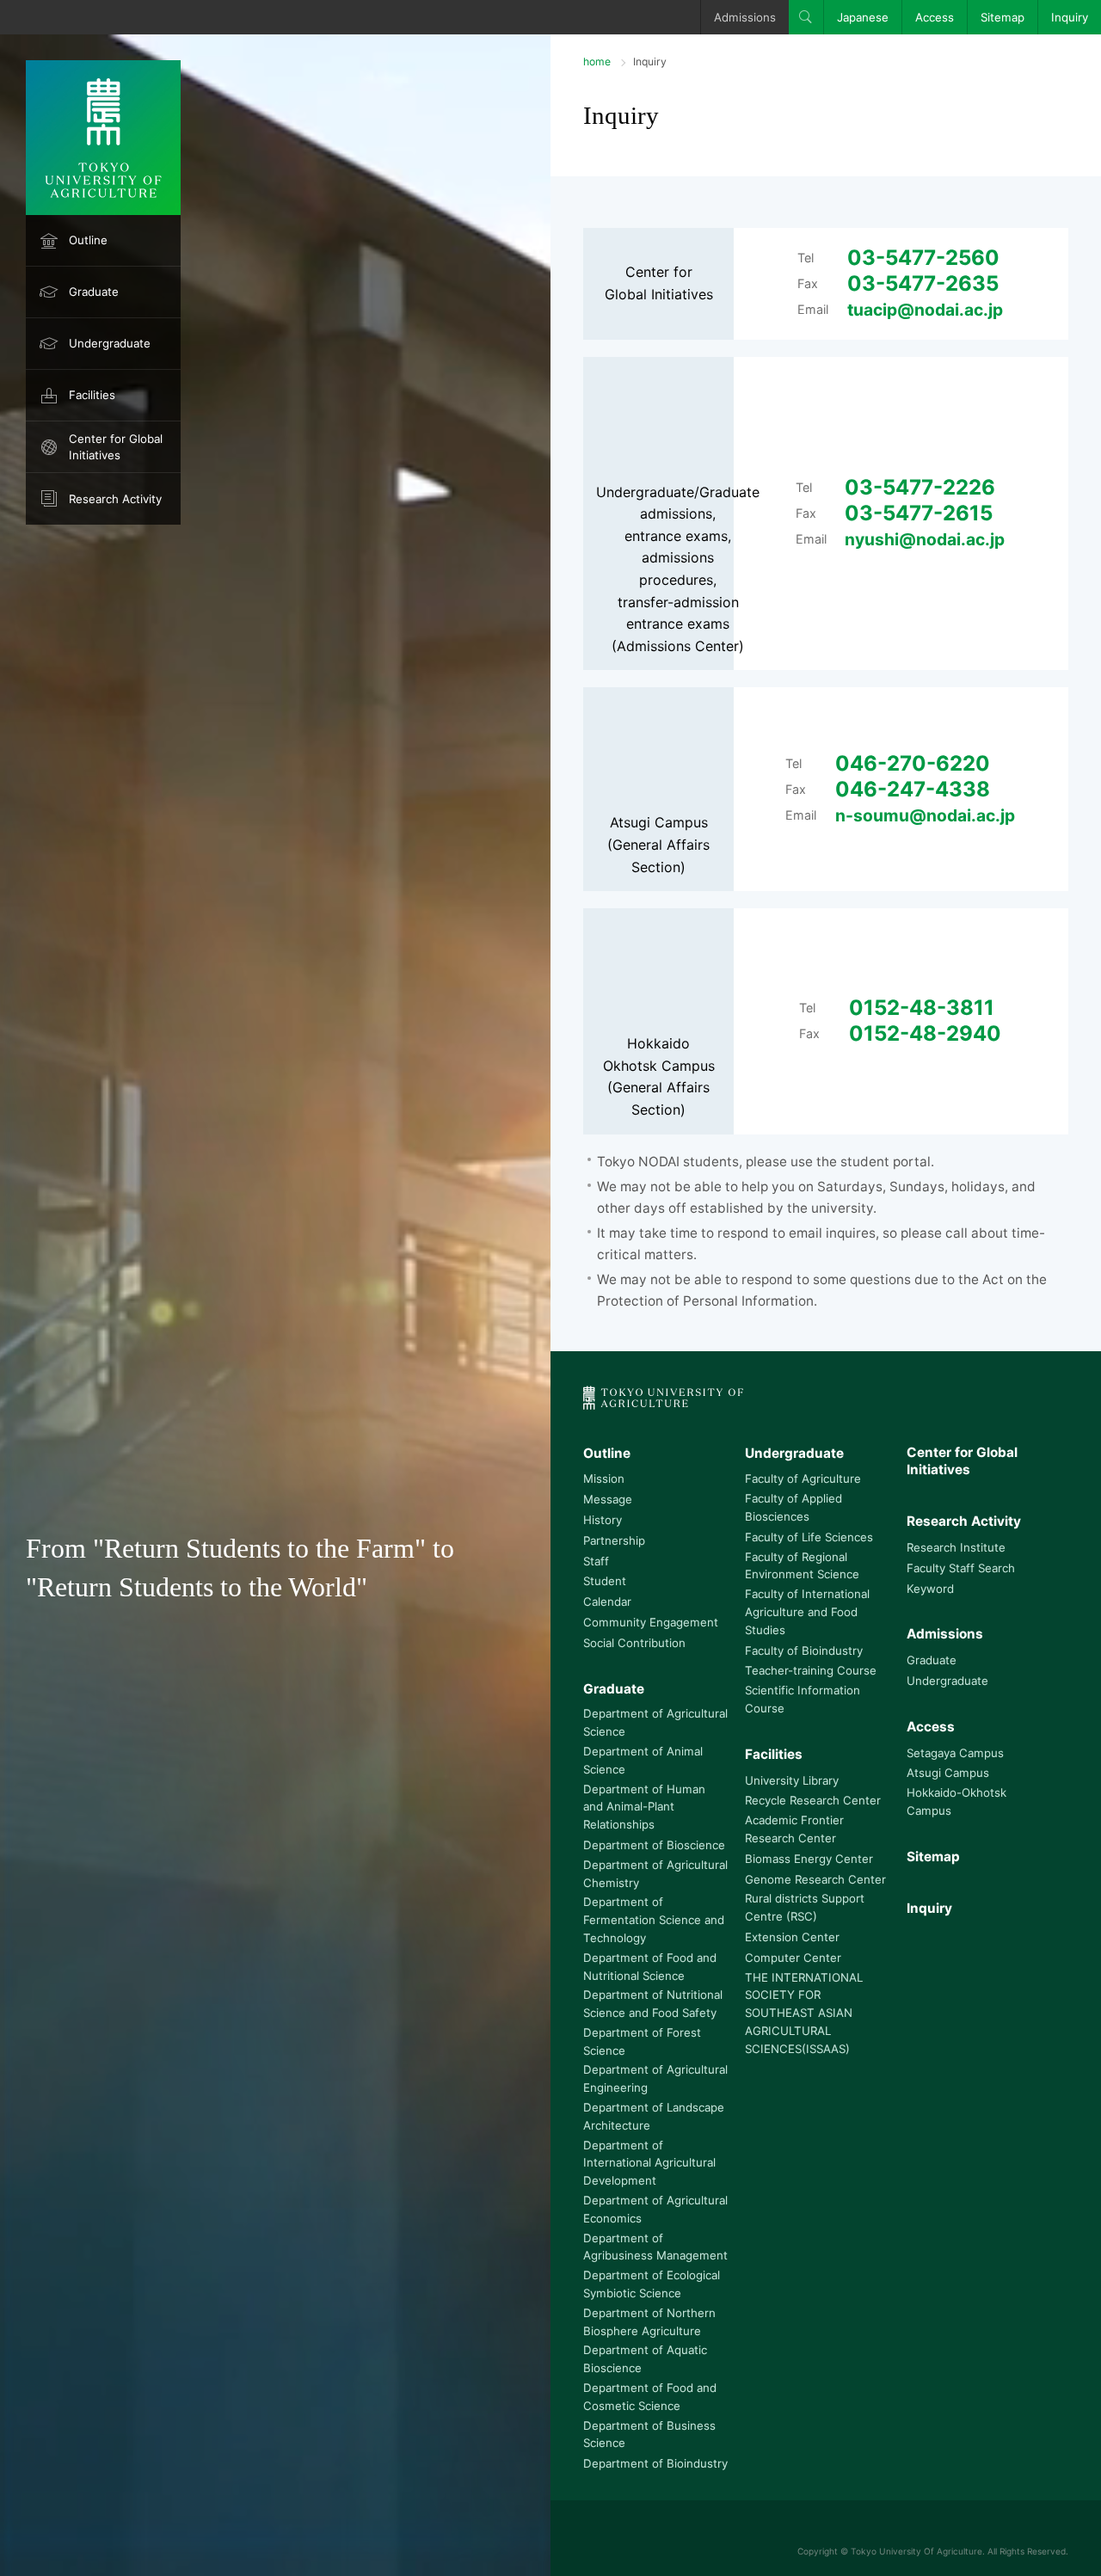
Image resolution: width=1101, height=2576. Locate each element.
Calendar (607, 1602)
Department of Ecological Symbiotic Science (652, 2284)
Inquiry (1070, 17)
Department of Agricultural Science (655, 1722)
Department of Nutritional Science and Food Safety (653, 2004)
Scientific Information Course (803, 1699)
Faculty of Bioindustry (804, 1651)
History (603, 1520)
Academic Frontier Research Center (794, 1829)
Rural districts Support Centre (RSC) (805, 1907)
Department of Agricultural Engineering (655, 2078)
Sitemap (1003, 17)
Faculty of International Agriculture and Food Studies (807, 1612)
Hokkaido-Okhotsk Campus (956, 1801)
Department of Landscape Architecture (654, 2116)
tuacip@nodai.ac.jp (925, 310)
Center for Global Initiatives (116, 447)
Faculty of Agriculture (803, 1479)
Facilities (92, 395)
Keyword (930, 1589)
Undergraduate (110, 343)
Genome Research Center (815, 1879)
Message (608, 1499)
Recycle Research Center (813, 1800)
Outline (88, 240)
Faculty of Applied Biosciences (793, 1507)
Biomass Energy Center (809, 1859)
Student (605, 1581)
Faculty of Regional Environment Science (802, 1566)
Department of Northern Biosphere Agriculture (649, 2322)
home (597, 61)
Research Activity (115, 499)
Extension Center (792, 1937)
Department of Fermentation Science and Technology (654, 1920)
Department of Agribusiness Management (655, 2247)
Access (935, 17)
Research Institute (956, 1547)
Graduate (94, 292)
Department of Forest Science (642, 2041)
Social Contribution (634, 1643)
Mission (604, 1479)
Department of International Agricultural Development (649, 2163)
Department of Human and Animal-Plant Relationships (644, 1807)
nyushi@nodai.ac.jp (925, 539)
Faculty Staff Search (961, 1568)
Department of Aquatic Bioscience (645, 2359)
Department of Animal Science (643, 1760)
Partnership (614, 1540)
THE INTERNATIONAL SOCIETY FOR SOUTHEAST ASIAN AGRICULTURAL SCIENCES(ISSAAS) (804, 2013)
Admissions (745, 17)
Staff (596, 1561)
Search (806, 17)
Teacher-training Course (811, 1670)
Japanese (863, 17)
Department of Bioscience (654, 1845)
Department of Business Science (649, 2435)
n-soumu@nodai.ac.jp (925, 815)
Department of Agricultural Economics (655, 2209)
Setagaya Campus (955, 1753)
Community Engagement (651, 1622)
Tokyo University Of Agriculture (916, 2551)
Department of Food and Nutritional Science (650, 1967)
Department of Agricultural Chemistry (655, 1874)
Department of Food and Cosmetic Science (650, 2397)
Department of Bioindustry (655, 2463)
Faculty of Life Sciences (809, 1537)
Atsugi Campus (948, 1773)
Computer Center (793, 1958)
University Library (792, 1780)
